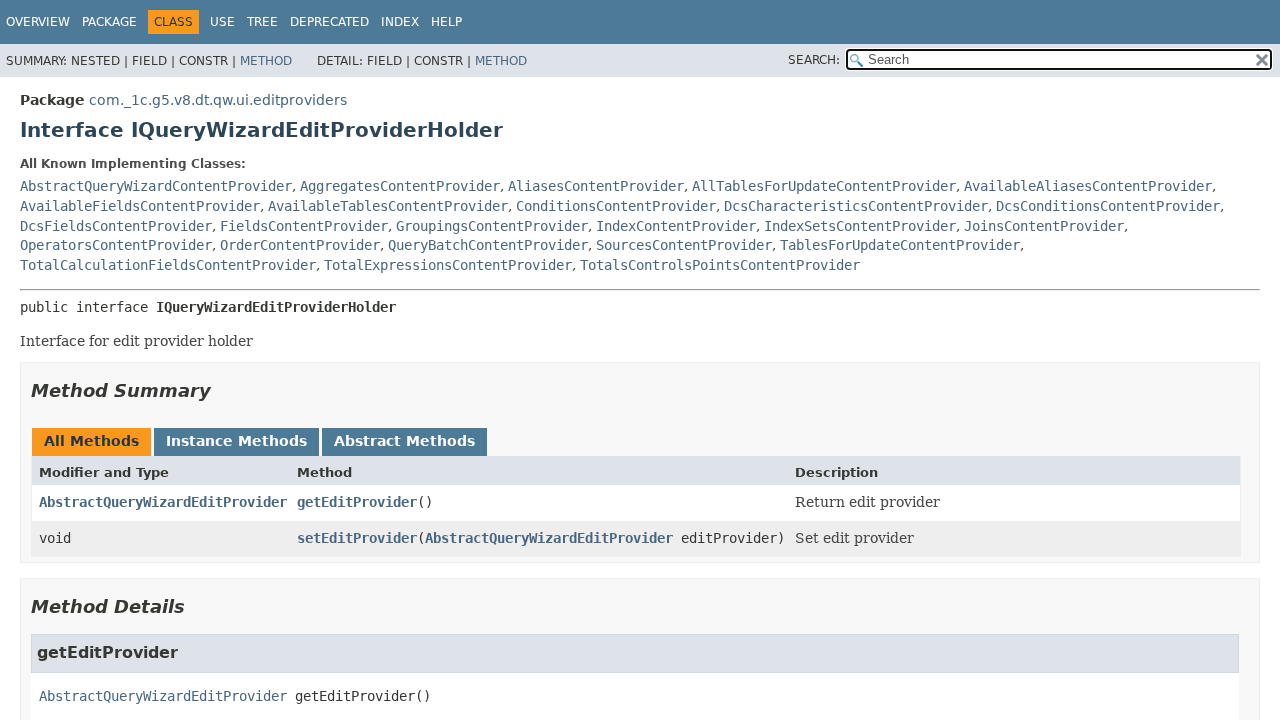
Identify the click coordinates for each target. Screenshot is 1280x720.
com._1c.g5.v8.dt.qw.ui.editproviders (218, 100)
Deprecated (329, 22)
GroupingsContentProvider (492, 226)
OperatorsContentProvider (116, 245)
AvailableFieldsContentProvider (140, 206)
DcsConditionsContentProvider (1108, 206)
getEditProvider (357, 502)
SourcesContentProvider (684, 245)
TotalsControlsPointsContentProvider (720, 265)
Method (266, 61)
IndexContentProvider (676, 226)
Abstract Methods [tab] (404, 441)
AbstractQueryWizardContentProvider (156, 186)
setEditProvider (357, 538)
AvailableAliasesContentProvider (1088, 186)
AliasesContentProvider (596, 186)
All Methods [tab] (91, 441)
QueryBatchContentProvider (488, 245)
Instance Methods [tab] (236, 441)
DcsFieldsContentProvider (116, 226)
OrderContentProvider (300, 245)
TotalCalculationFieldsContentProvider (168, 265)
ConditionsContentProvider (616, 206)
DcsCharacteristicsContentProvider (856, 206)
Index (400, 22)
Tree (262, 22)
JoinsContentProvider (1044, 226)
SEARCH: (814, 60)
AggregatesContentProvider (400, 186)
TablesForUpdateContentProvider (900, 245)
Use (222, 22)
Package (109, 22)
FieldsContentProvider (304, 226)
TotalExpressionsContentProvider (448, 265)
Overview (38, 22)
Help (446, 22)
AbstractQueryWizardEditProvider (163, 502)
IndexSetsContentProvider (860, 226)
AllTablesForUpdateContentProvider (824, 186)
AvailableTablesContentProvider (388, 206)
